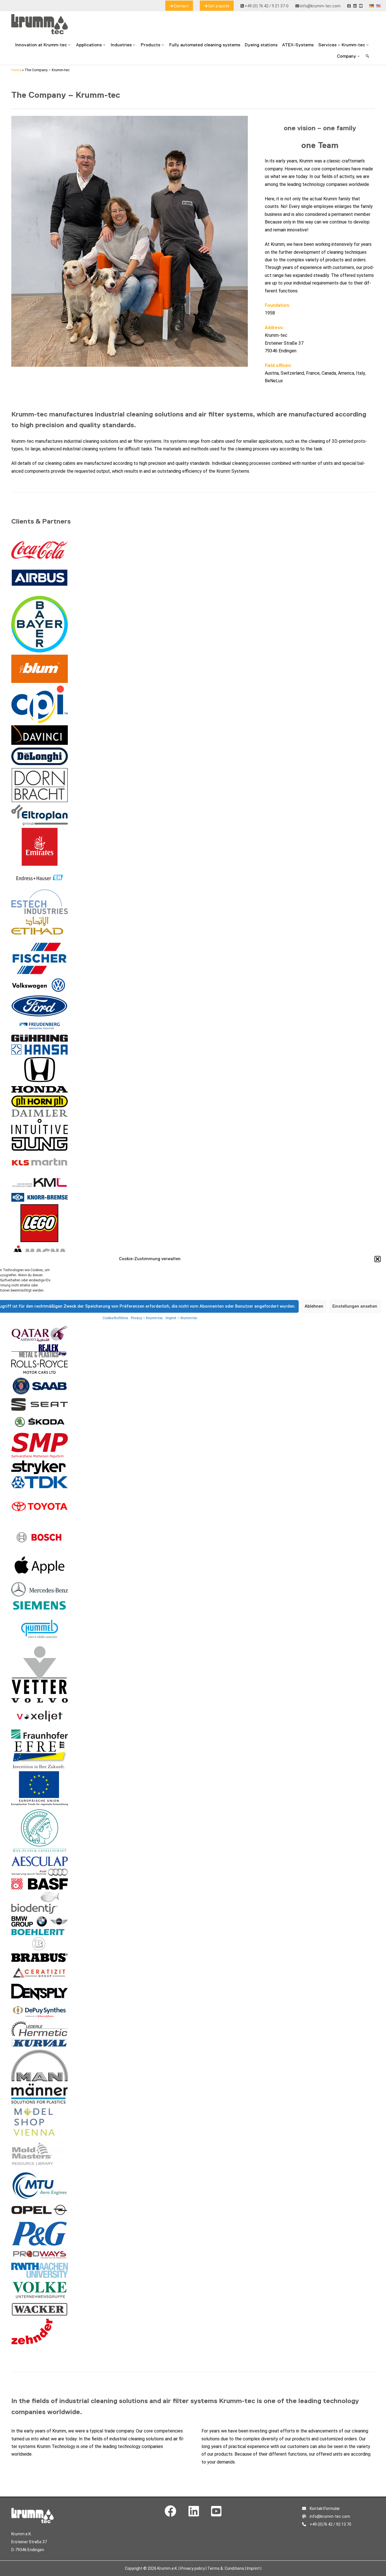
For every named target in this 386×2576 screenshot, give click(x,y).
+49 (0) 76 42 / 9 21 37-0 (266, 6)
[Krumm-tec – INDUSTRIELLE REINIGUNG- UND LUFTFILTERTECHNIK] (40, 33)
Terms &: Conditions (226, 2568)
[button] (378, 1259)
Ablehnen (314, 1306)
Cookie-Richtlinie (115, 1318)
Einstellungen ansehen (355, 1306)
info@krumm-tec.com (320, 6)
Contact (181, 6)
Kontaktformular (324, 2508)
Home (16, 70)
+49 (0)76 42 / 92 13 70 (330, 2524)
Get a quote (218, 6)
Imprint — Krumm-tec (181, 1318)
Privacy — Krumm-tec (147, 1318)
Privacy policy (193, 2568)
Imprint (253, 2568)
